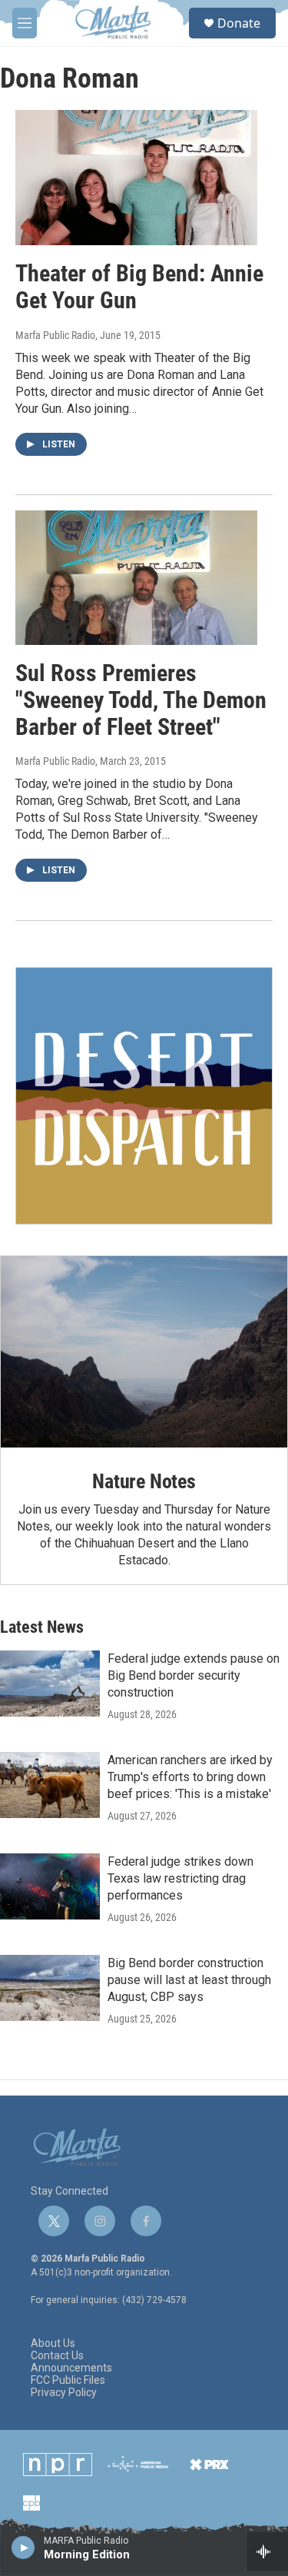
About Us (53, 2343)
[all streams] (268, 2551)
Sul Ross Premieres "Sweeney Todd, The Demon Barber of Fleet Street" (141, 700)
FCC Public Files (68, 2380)
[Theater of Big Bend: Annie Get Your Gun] (136, 178)
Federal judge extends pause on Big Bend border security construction (194, 1675)
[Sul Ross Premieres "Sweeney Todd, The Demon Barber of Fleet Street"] (136, 578)
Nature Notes (144, 1481)
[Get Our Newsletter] (144, 1096)
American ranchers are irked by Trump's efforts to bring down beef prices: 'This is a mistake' (190, 1777)
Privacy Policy (64, 2393)
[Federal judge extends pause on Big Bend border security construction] (50, 1684)
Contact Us (57, 2356)
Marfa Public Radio (55, 335)
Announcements (71, 2368)
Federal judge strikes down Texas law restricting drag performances (180, 1878)
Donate (239, 23)
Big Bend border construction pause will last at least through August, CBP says (189, 1980)
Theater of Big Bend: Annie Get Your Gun (139, 287)
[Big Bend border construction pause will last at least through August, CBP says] (50, 1988)
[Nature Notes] (144, 1352)
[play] (23, 2547)
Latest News (42, 1627)
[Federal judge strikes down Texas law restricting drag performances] (50, 1886)
